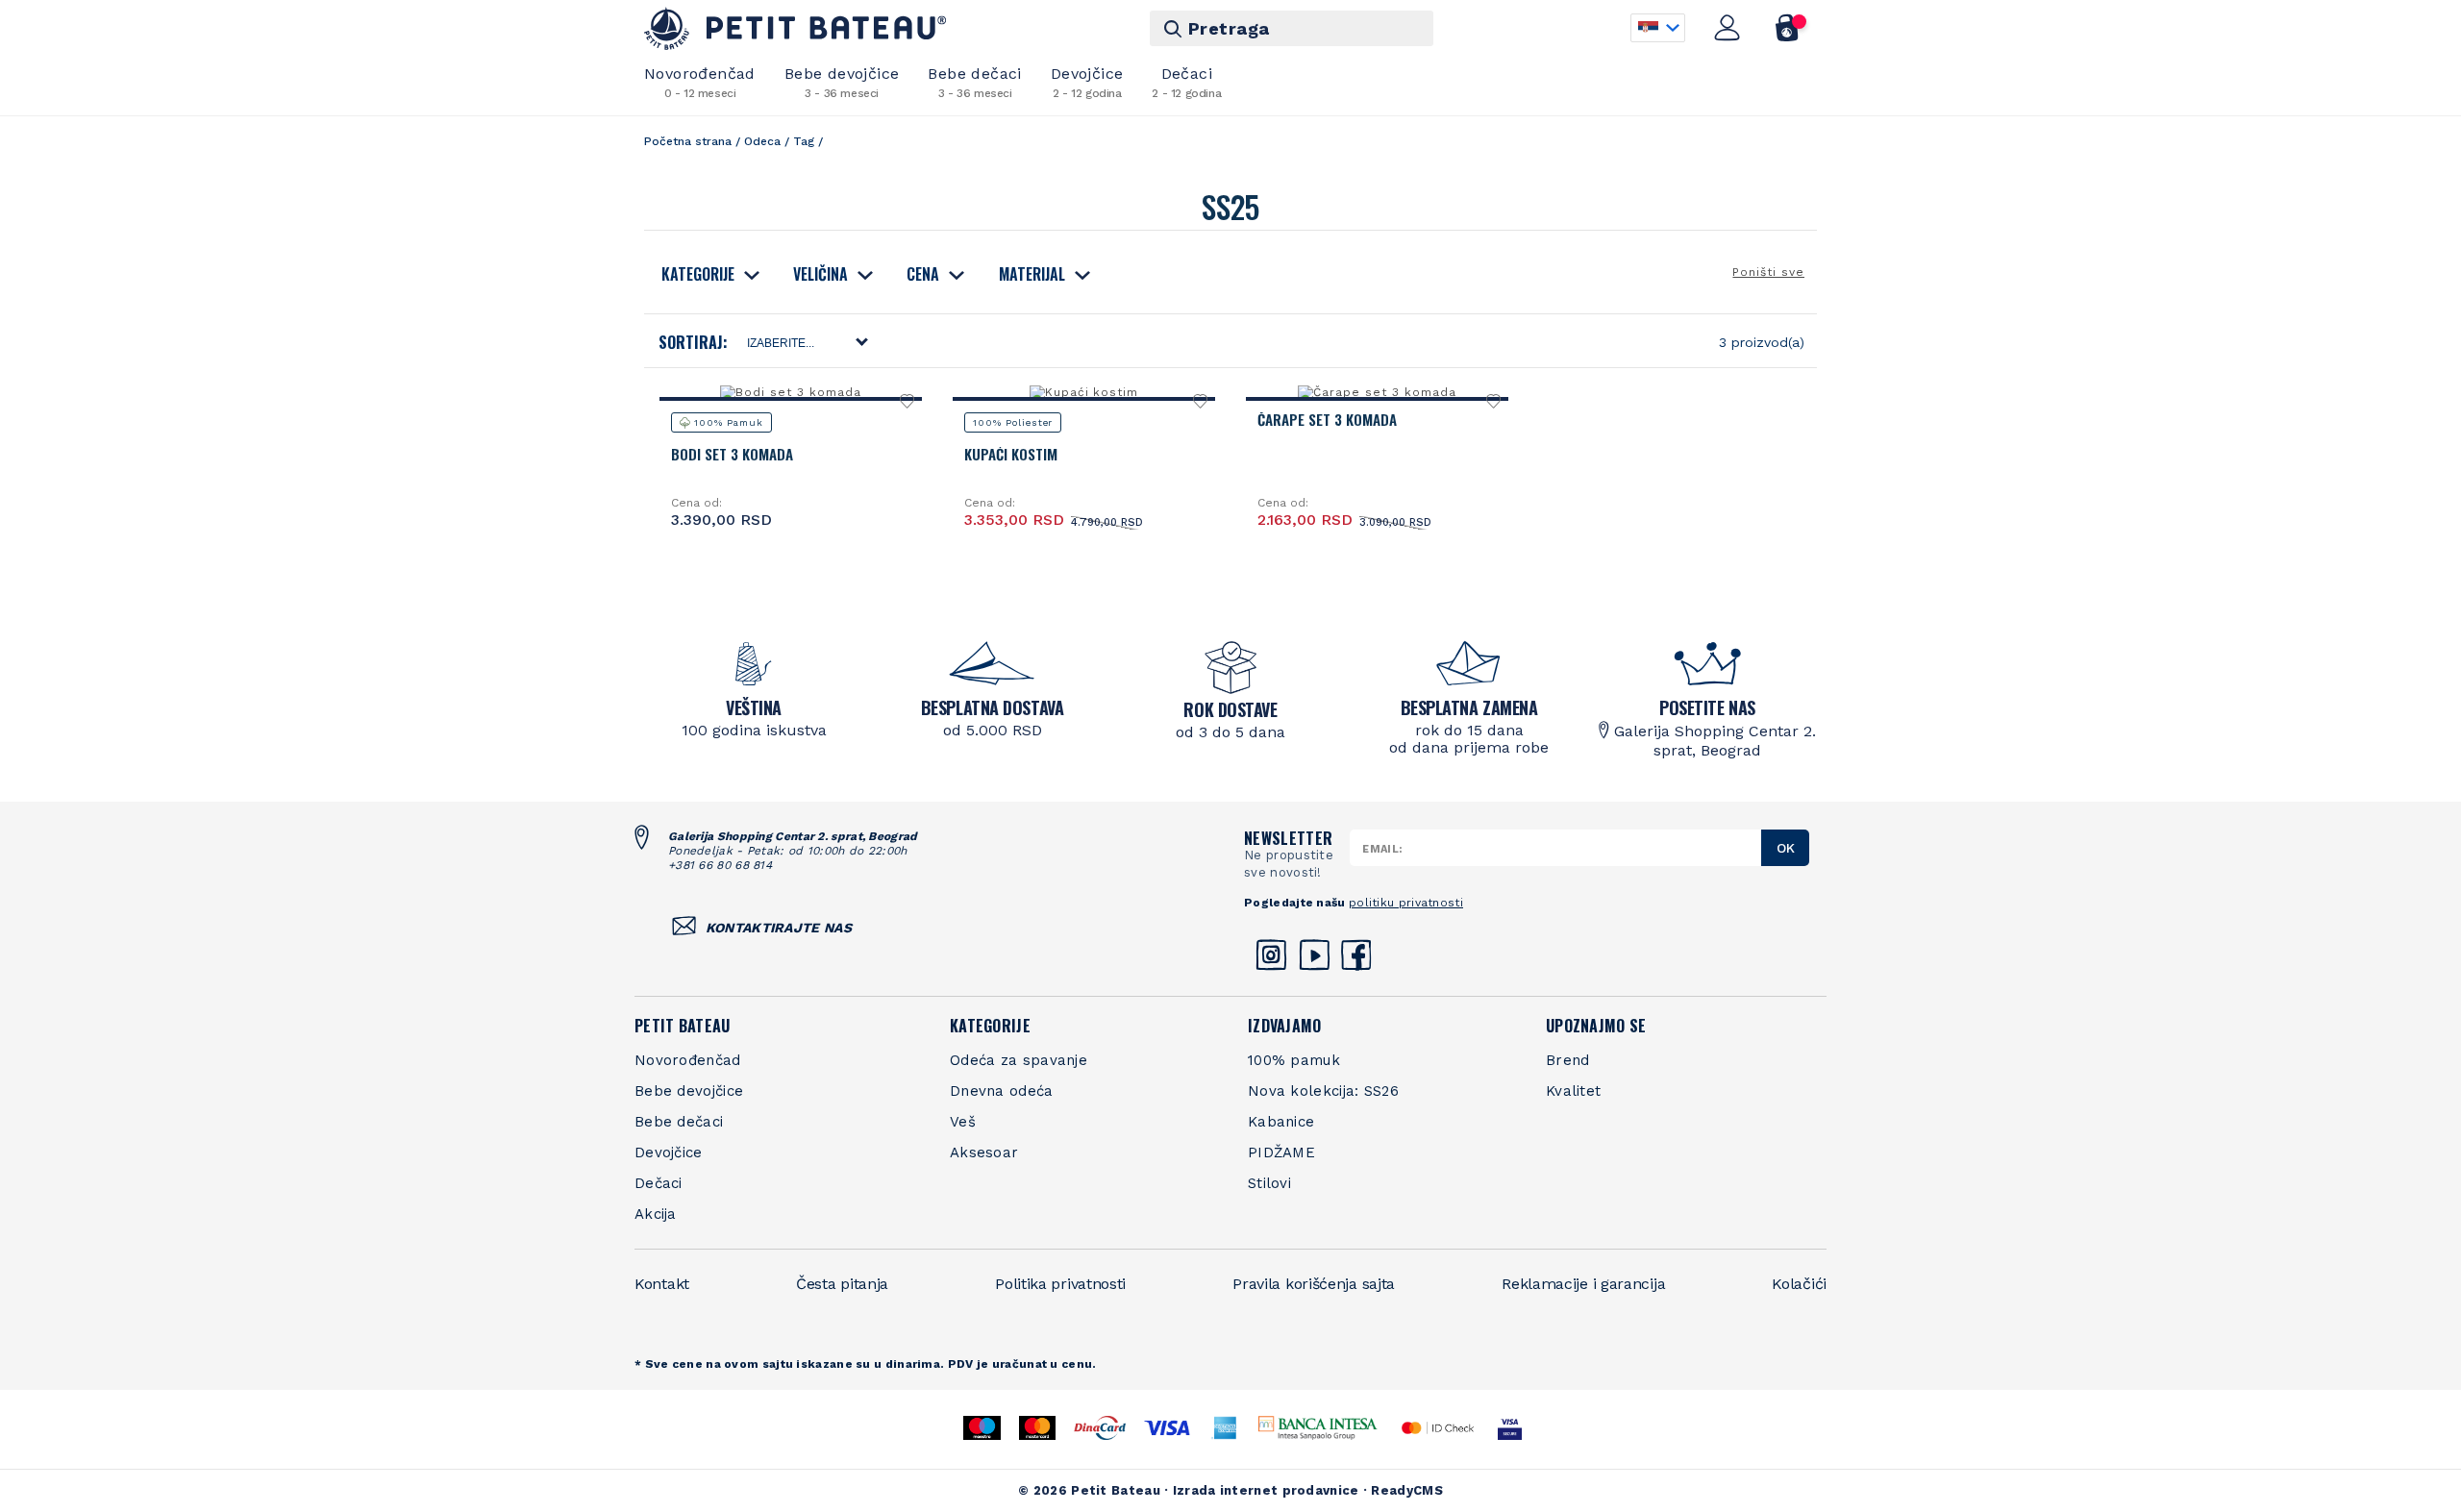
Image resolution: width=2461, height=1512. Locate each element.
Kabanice (1281, 1122)
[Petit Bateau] (795, 28)
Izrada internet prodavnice (1266, 1490)
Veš (963, 1122)
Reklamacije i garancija (1583, 1284)
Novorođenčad (700, 82)
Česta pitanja (842, 1284)
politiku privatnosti (1406, 903)
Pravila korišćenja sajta (1314, 1284)
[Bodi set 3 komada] (790, 392)
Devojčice (1087, 82)
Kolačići (1799, 1284)
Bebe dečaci (974, 82)
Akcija (656, 1214)
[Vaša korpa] (1788, 28)
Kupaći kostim (1011, 454)
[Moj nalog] (1728, 28)
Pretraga (1229, 28)
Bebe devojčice (842, 82)
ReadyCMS (1406, 1490)
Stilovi (1269, 1183)
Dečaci (1186, 82)
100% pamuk (1294, 1060)
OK (1786, 848)
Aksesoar (984, 1153)
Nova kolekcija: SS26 (1323, 1091)
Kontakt (662, 1284)
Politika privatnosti (1060, 1284)
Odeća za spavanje (1019, 1060)
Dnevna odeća (1002, 1091)
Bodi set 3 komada (732, 454)
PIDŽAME (1281, 1153)
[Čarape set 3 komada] (1377, 392)
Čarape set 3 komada (1327, 419)
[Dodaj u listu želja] (908, 406)
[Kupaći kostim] (1084, 392)
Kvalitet (1573, 1091)
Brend (1568, 1060)
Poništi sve (1768, 272)
